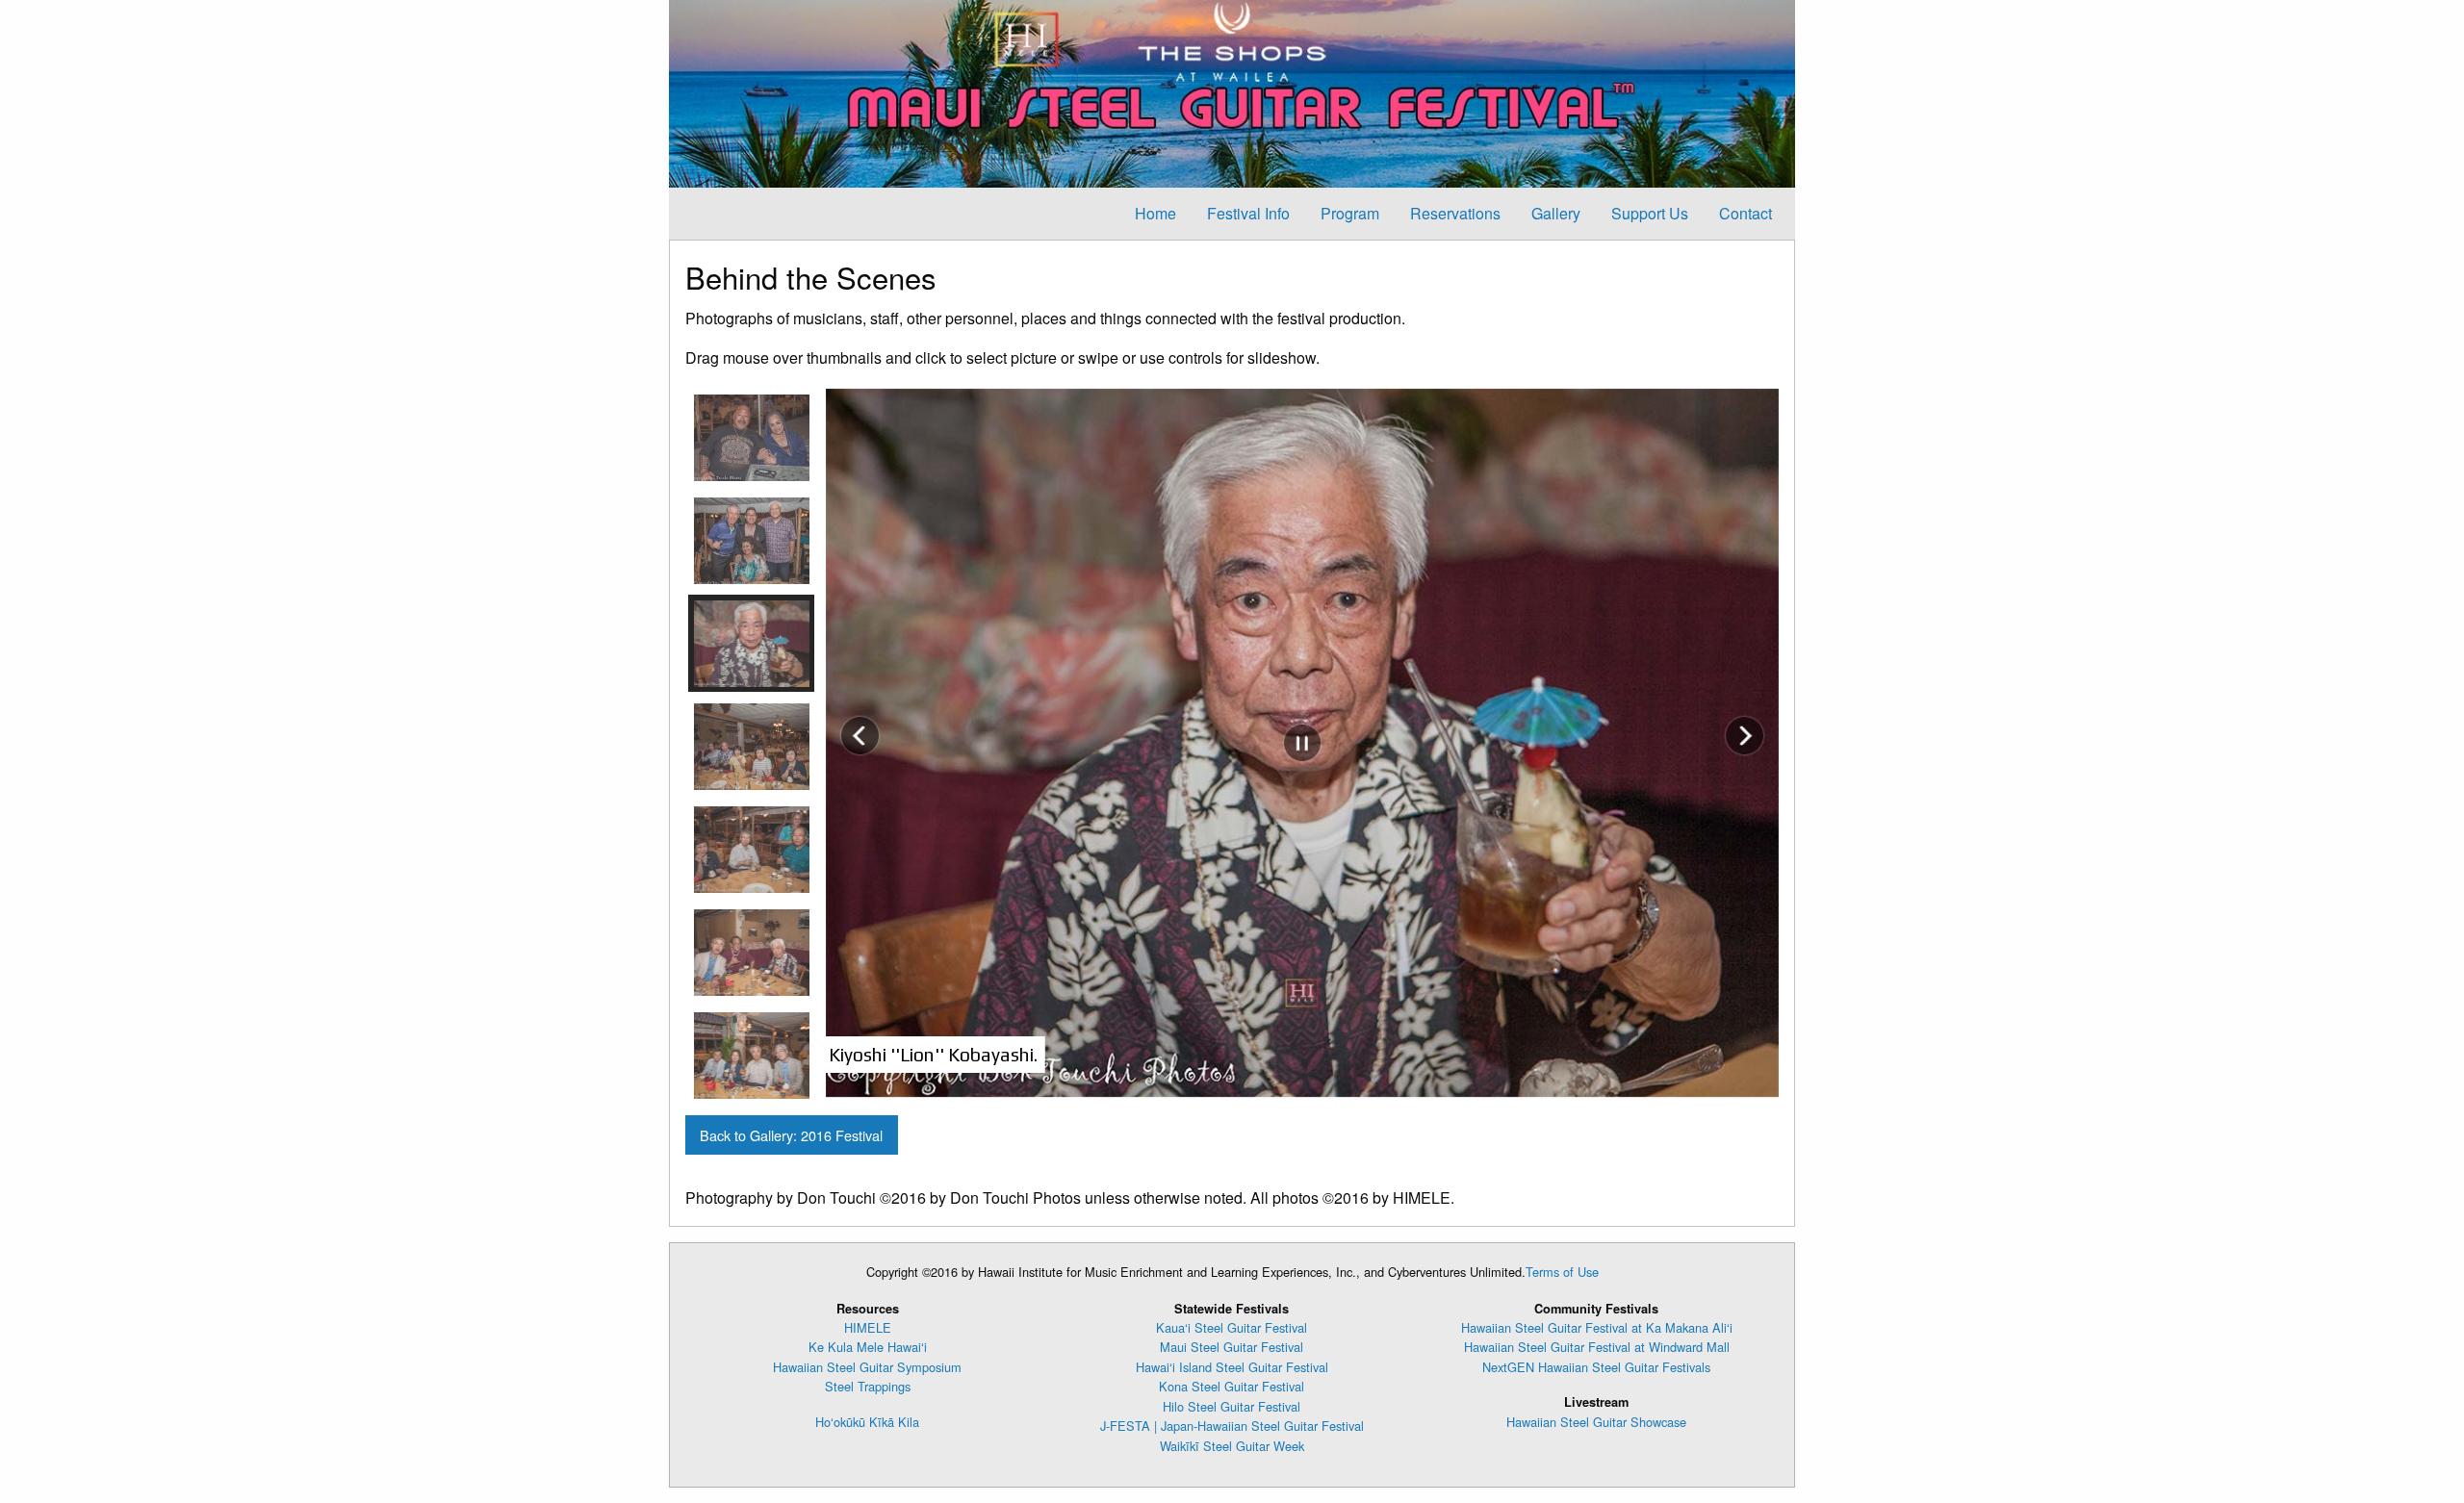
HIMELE (868, 1327)
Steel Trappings (868, 1386)
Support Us (1650, 213)
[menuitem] (1155, 214)
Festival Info (1248, 213)
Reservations (1455, 213)
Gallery (1556, 213)
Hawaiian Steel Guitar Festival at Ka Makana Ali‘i (1597, 1327)
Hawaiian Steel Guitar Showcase (1596, 1422)
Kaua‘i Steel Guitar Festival (1232, 1327)
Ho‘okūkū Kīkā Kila (867, 1422)
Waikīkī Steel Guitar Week (1232, 1446)
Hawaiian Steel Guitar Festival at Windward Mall (1597, 1347)
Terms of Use (1562, 1272)
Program (1350, 213)
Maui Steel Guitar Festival (1232, 1347)
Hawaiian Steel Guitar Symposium (867, 1367)
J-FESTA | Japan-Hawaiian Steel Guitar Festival (1232, 1426)
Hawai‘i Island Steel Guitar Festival (1232, 1367)
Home (1155, 213)
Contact (1745, 213)
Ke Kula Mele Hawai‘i (868, 1347)
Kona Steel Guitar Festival (1232, 1386)
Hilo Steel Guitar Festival (1232, 1406)
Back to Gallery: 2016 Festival (791, 1135)
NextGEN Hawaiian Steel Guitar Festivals (1596, 1367)
